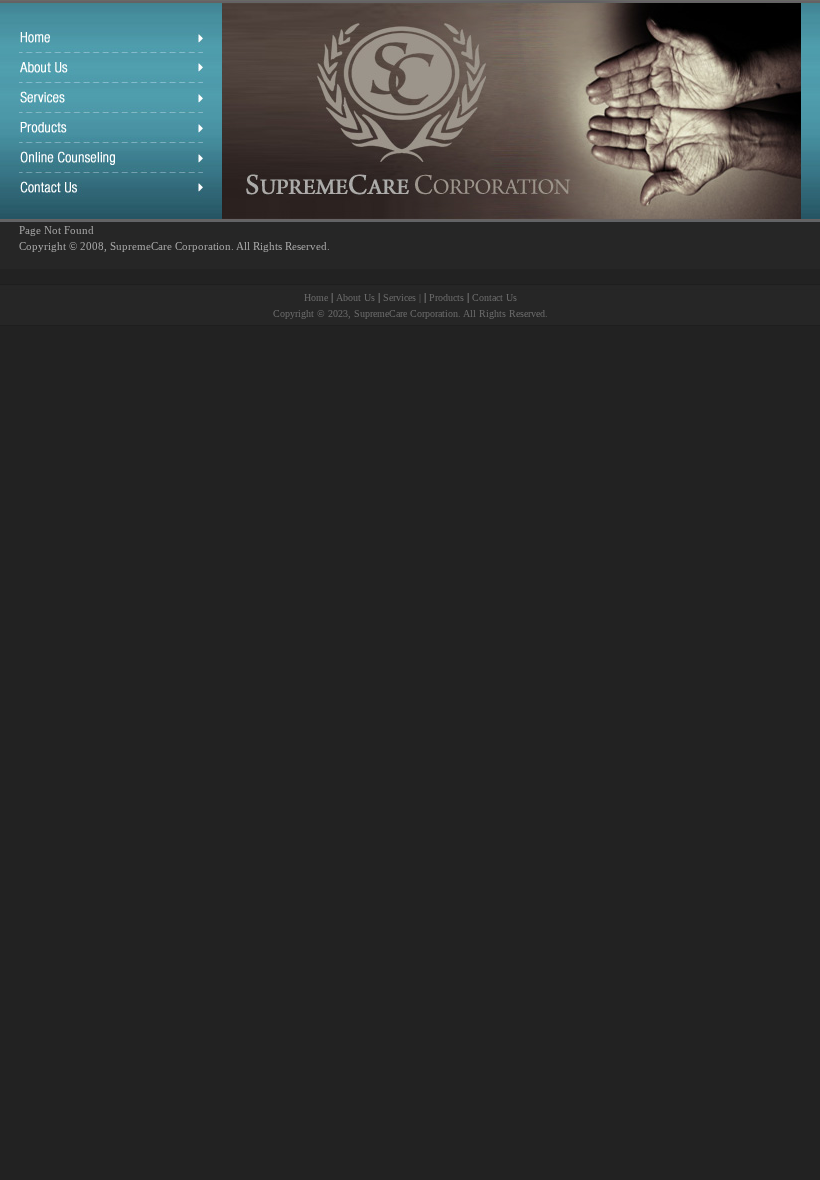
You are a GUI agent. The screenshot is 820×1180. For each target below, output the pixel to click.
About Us (355, 297)
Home (316, 297)
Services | (403, 297)
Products (446, 297)
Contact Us (494, 297)
